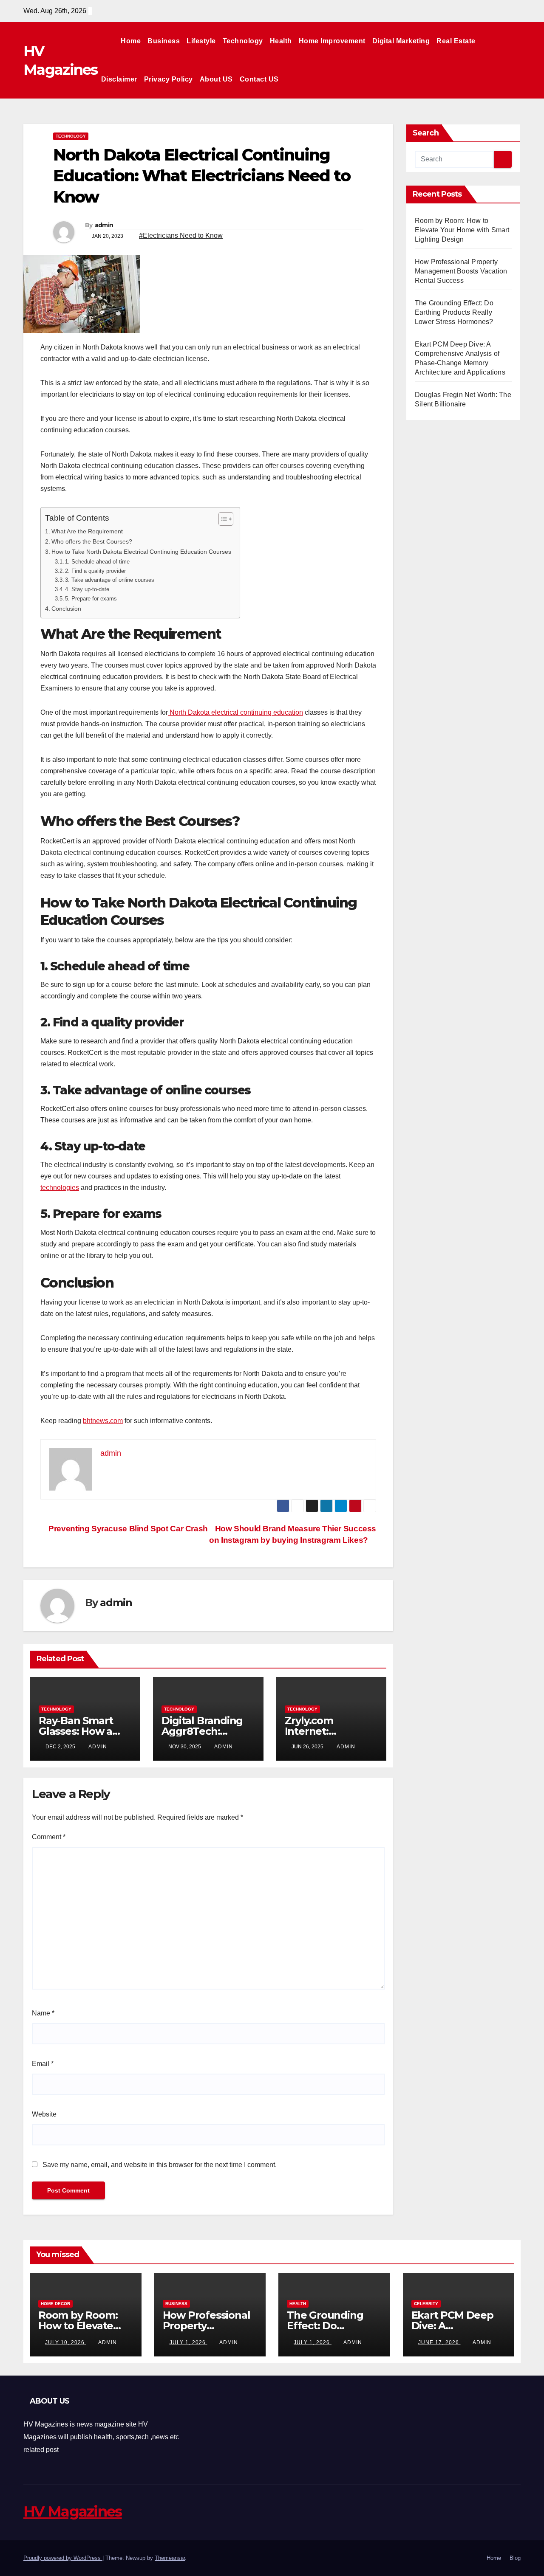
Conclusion (66, 609)
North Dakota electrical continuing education (235, 712)
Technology (243, 41)
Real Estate (456, 41)
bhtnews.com (103, 1421)
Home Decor (55, 2304)
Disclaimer (119, 79)
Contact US (259, 79)
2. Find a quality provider (95, 571)
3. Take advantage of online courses (110, 580)
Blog (515, 2558)
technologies (60, 1188)
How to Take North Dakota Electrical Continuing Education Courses (141, 552)
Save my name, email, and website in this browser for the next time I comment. (160, 2165)
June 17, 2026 (439, 2342)
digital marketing (401, 41)
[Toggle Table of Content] (222, 519)
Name (43, 2013)
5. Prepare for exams (91, 599)
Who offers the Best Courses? (92, 541)
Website (44, 2114)
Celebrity (426, 2304)
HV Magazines (73, 2511)
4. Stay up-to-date (87, 589)
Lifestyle (201, 41)
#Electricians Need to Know (181, 235)
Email (43, 2064)
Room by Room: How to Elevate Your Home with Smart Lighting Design (462, 230)
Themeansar (170, 2558)
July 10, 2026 (66, 2342)
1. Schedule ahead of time (97, 562)
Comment (49, 1837)
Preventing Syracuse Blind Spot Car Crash (127, 1529)
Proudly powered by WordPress (63, 2558)
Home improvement (332, 41)
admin (104, 225)
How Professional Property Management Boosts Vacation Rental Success (461, 271)
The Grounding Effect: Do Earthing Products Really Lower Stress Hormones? (454, 312)
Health (281, 41)
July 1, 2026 (188, 2342)
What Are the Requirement (87, 531)
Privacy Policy (169, 79)
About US (216, 79)
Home (131, 41)
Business (164, 41)
